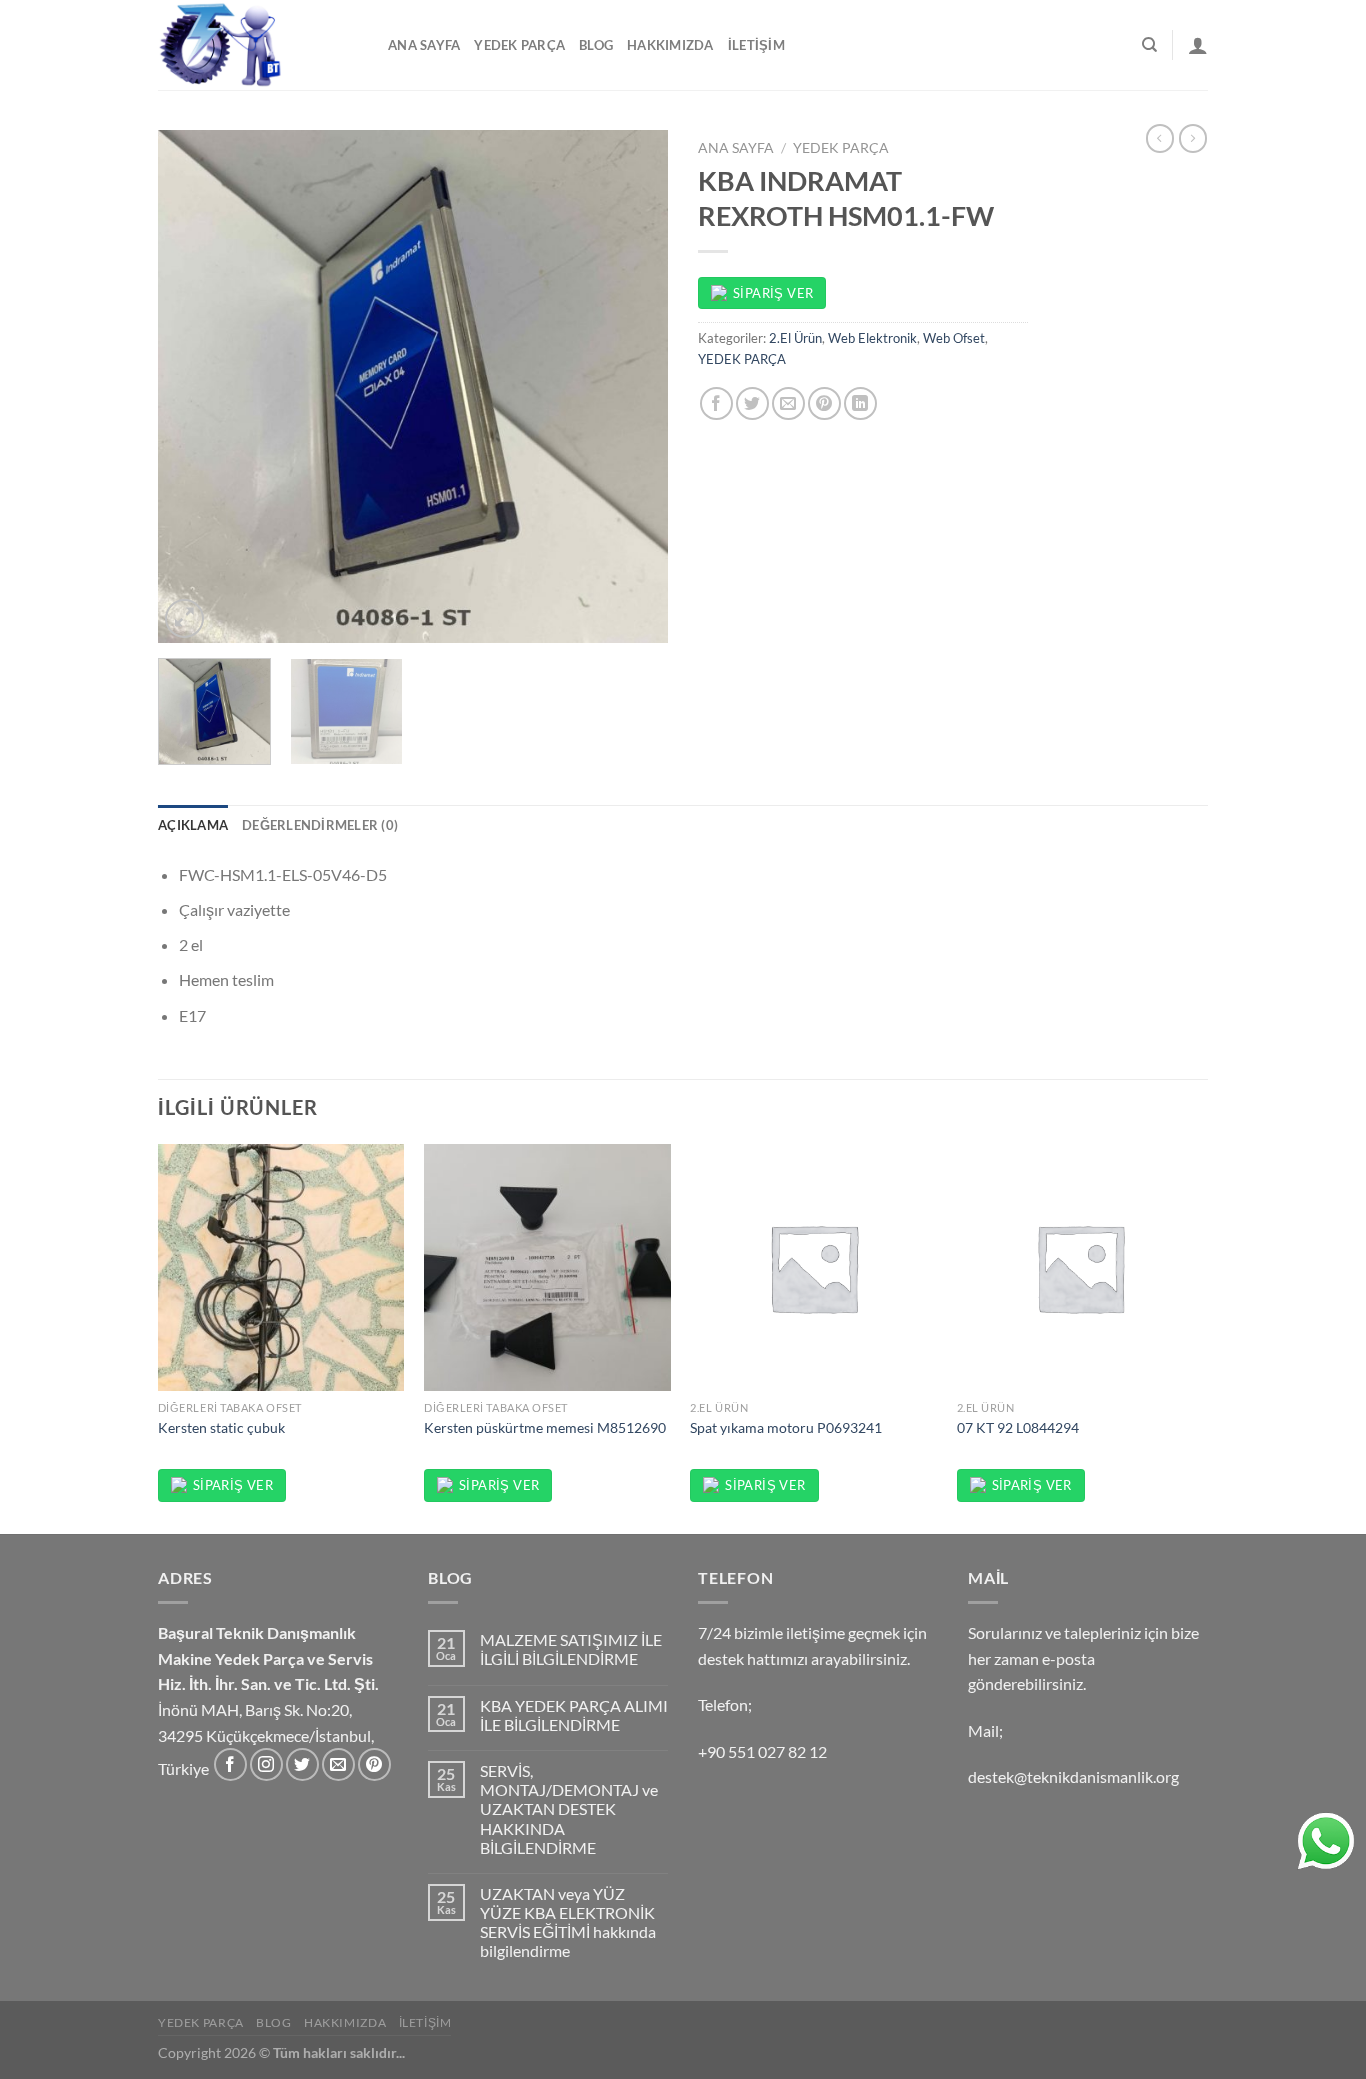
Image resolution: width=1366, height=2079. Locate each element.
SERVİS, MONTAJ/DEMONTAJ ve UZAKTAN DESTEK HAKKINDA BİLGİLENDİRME (569, 1809)
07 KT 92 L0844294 (1018, 1427)
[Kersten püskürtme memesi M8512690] (547, 1267)
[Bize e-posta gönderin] (338, 1764)
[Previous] (193, 386)
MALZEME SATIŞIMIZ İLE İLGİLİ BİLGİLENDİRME (571, 1649)
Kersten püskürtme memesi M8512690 (545, 1427)
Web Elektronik (872, 338)
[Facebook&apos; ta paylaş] (716, 403)
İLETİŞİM (756, 45)
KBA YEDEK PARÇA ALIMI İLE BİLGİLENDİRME (574, 1715)
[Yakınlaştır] (184, 618)
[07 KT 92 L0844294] (1080, 1267)
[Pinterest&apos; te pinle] (824, 403)
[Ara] (1149, 45)
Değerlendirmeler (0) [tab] (320, 825)
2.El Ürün (795, 338)
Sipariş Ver (773, 293)
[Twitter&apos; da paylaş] (752, 403)
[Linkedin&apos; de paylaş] (860, 403)
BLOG (596, 45)
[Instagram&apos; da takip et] (266, 1764)
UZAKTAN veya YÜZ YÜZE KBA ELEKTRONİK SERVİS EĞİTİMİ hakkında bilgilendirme (568, 1922)
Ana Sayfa (736, 148)
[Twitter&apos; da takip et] (302, 1764)
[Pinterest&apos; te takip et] (374, 1764)
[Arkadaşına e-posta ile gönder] (788, 403)
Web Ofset (954, 338)
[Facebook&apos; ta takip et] (230, 1764)
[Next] (633, 386)
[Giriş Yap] (1198, 45)
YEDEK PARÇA (519, 45)
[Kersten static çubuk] (281, 1267)
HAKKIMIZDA (670, 45)
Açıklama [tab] (193, 825)
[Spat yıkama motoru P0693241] (813, 1267)
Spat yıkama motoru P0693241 (786, 1427)
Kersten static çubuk (221, 1427)
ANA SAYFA (424, 45)
